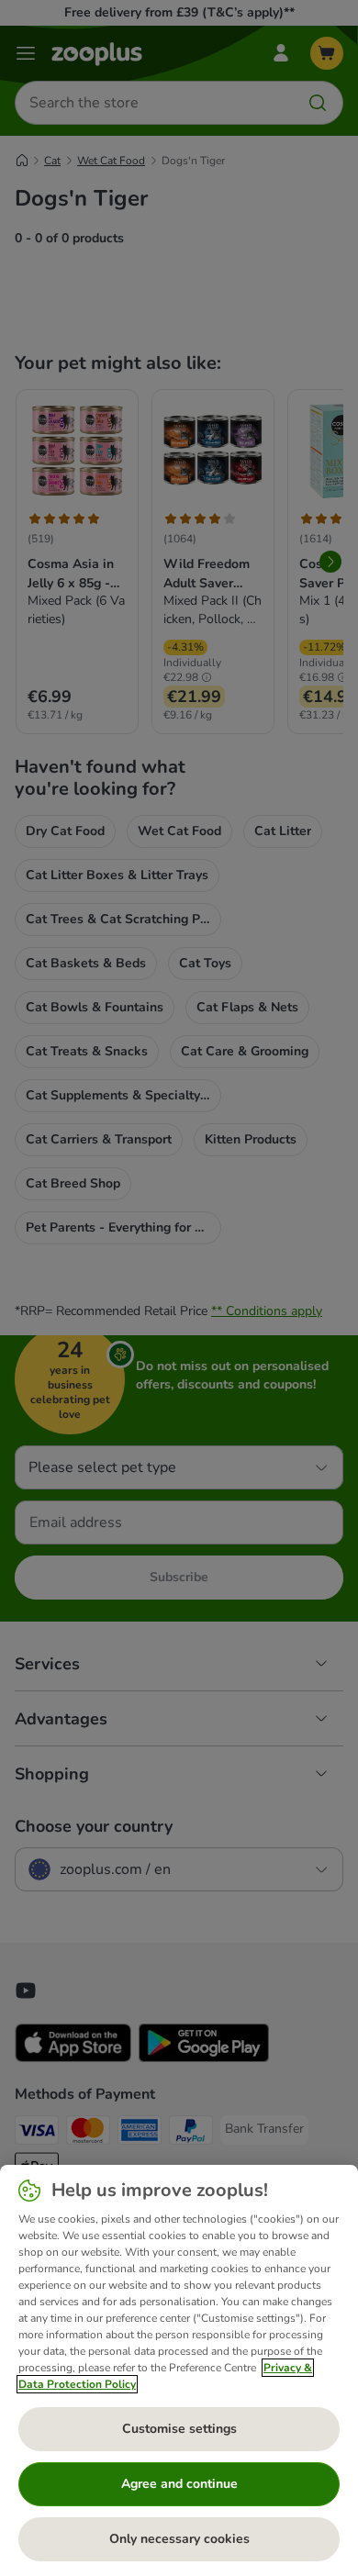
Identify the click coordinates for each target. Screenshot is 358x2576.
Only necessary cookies (179, 2539)
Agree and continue (179, 2484)
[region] (179, 2370)
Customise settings (179, 2429)
